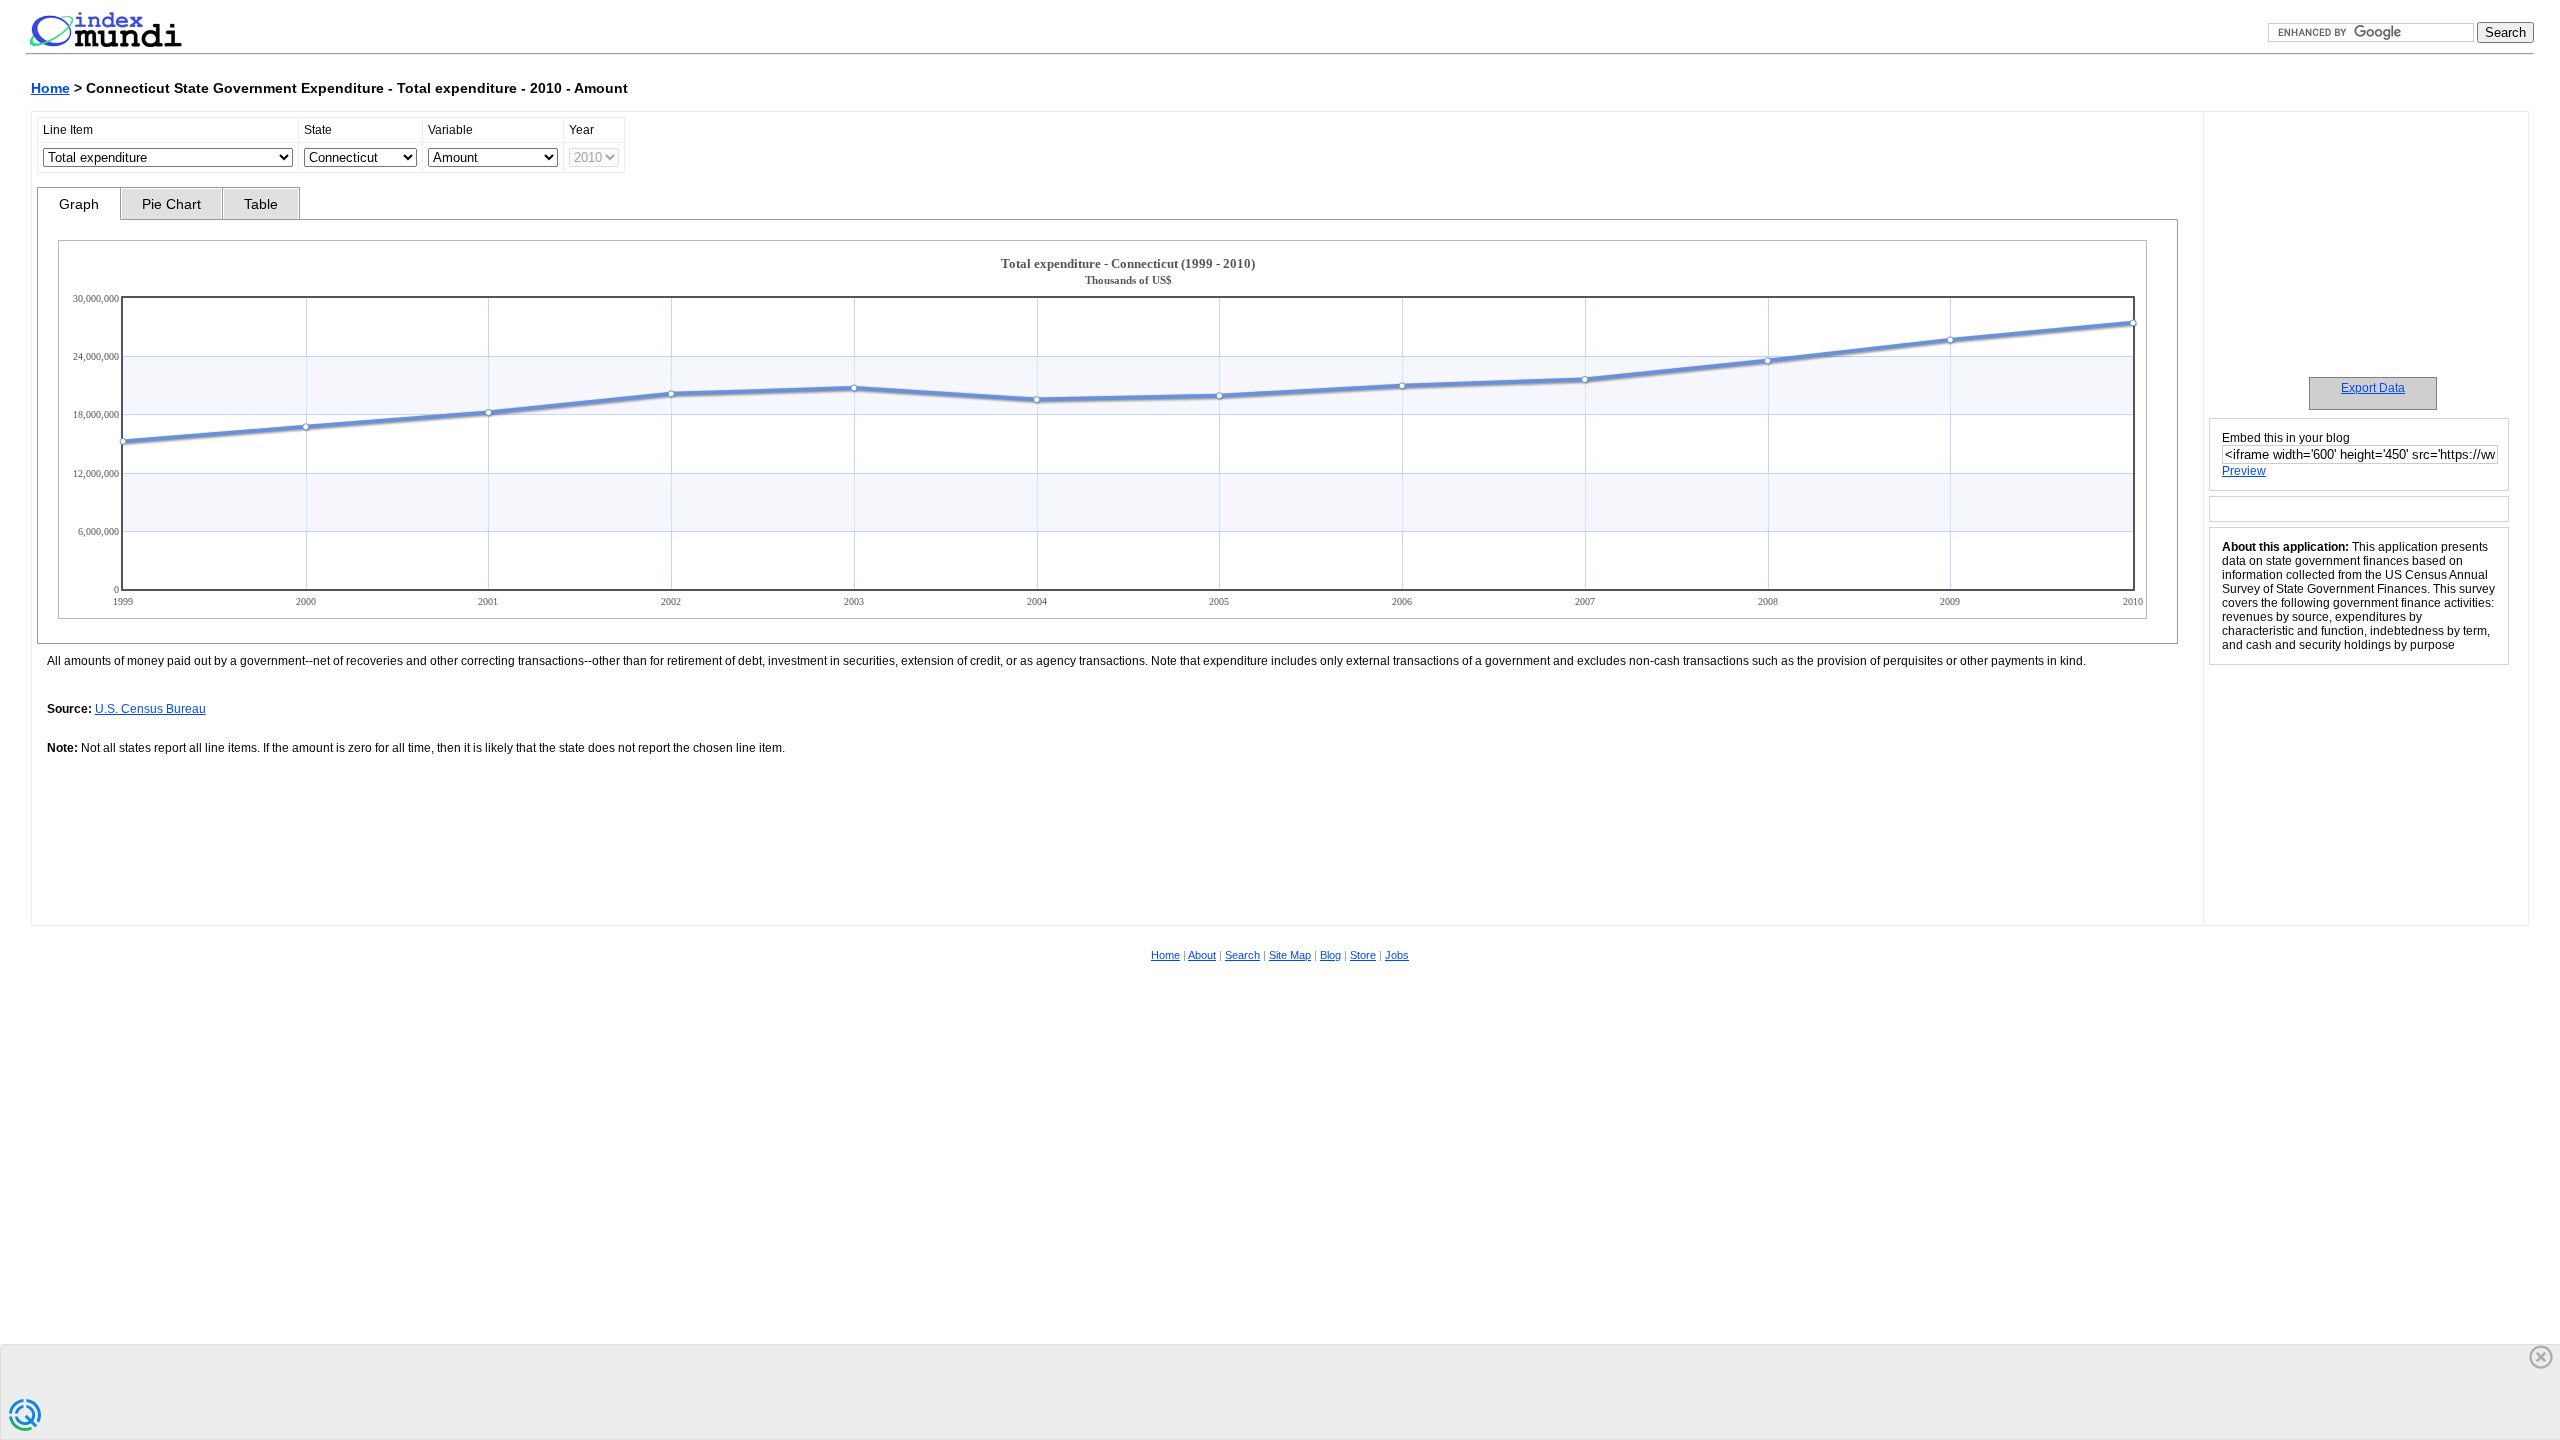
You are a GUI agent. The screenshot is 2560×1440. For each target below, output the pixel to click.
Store (1363, 955)
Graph (79, 204)
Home (50, 88)
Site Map (1290, 955)
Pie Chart (171, 204)
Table (261, 204)
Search (1242, 955)
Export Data (2373, 388)
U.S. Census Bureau (150, 709)
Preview (2244, 471)
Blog (1330, 955)
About (1202, 955)
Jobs (1397, 955)
